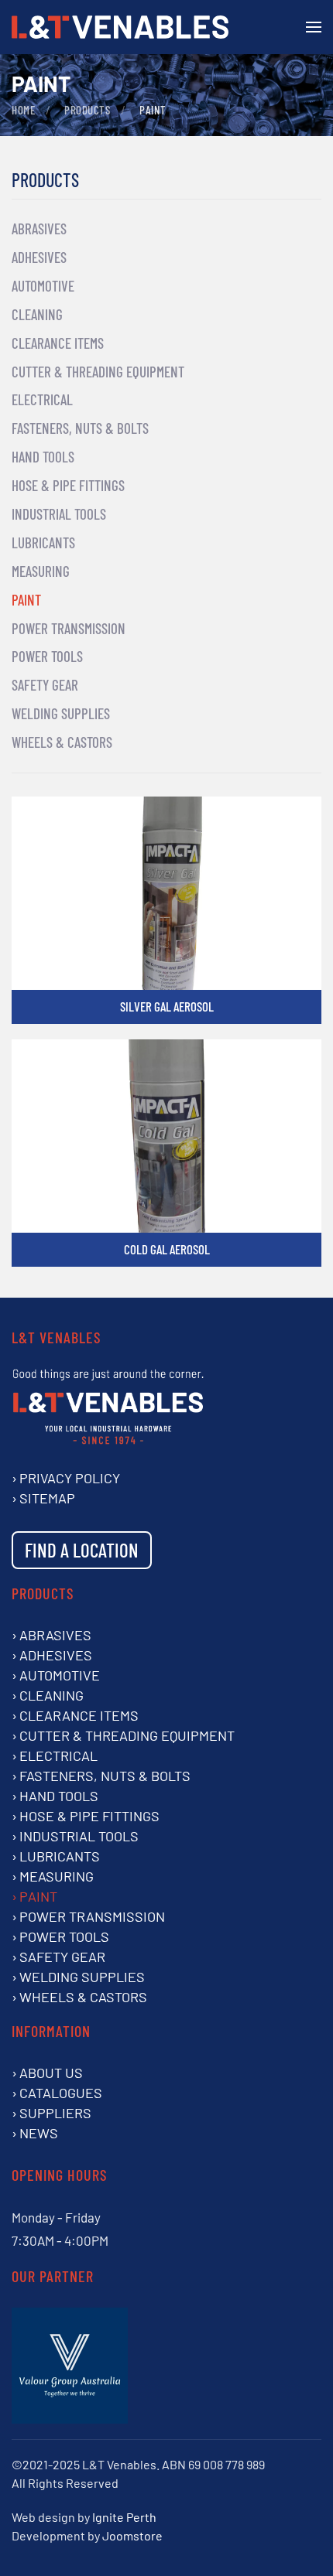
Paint (26, 600)
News (39, 2133)
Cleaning (37, 314)
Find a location (82, 1550)
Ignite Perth (124, 2517)
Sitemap (47, 1498)
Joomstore (132, 2535)
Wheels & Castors (62, 742)
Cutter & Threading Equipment (98, 372)
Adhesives (39, 257)
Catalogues (61, 2093)
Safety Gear (45, 685)
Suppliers (55, 2113)
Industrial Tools (59, 514)
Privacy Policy (70, 1478)
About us (51, 2073)
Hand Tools (43, 457)
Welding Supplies (61, 713)
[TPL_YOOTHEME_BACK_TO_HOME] (120, 27)
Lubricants (43, 542)
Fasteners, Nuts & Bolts (80, 428)
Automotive (43, 286)
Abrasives (39, 229)
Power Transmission (69, 628)
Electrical (42, 399)
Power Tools (47, 656)
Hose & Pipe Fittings (68, 485)
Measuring (41, 571)
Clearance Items (58, 343)
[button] (314, 27)
